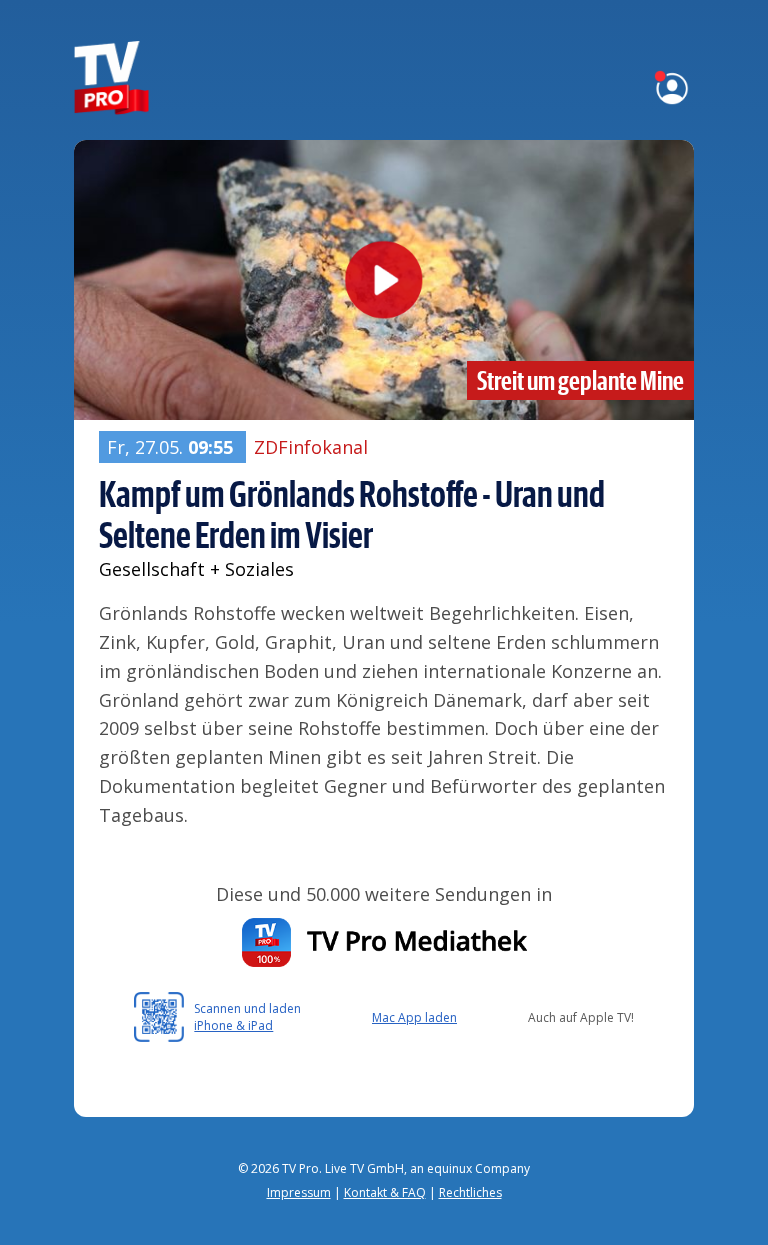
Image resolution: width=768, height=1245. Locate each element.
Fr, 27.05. (170, 447)
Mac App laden (414, 1017)
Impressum (299, 1192)
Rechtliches (470, 1192)
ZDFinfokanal (311, 447)
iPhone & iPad (233, 1025)
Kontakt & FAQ (385, 1192)
